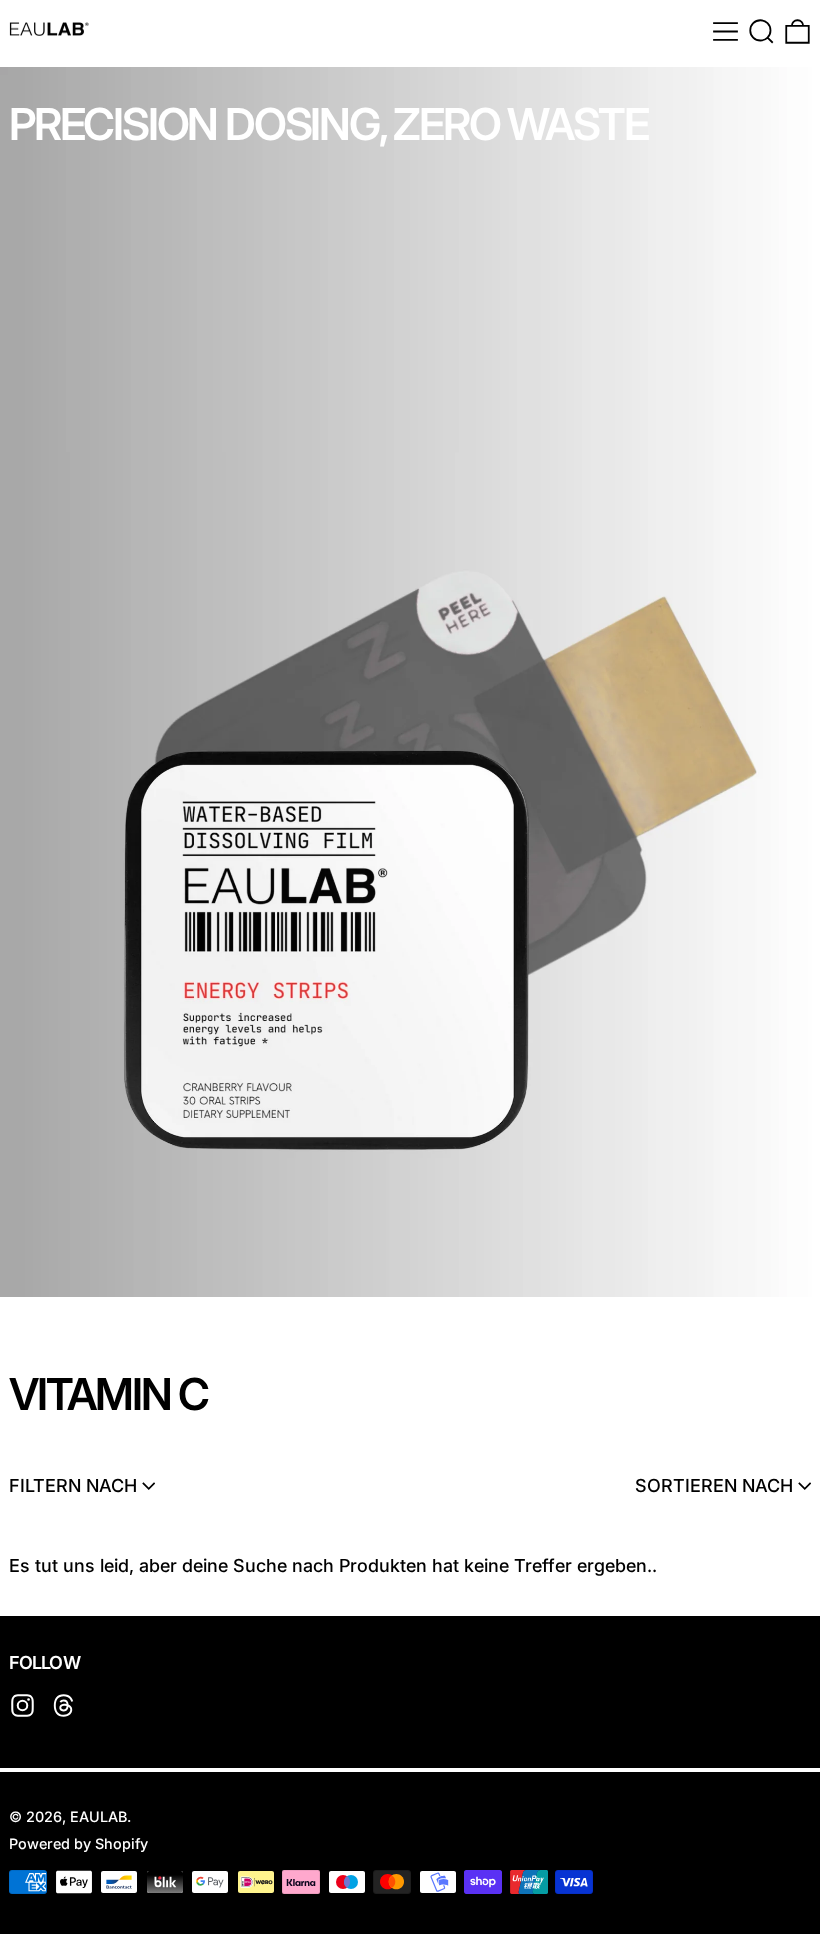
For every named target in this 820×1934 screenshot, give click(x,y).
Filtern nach (73, 1485)
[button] (761, 31)
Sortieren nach (714, 1485)
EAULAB (98, 1816)
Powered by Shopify (78, 1843)
